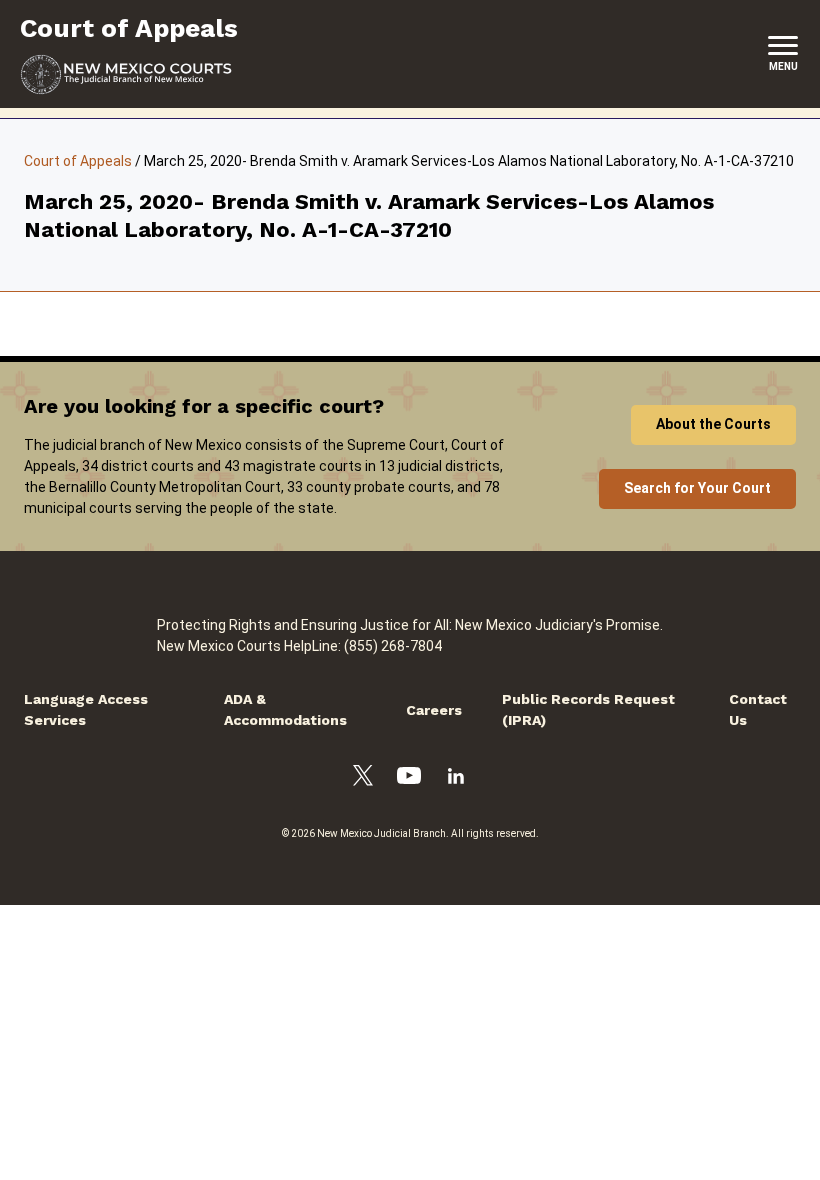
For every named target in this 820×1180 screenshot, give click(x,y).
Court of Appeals (78, 161)
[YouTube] (409, 778)
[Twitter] (363, 778)
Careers (434, 710)
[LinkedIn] (456, 779)
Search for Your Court (697, 488)
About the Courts (713, 424)
